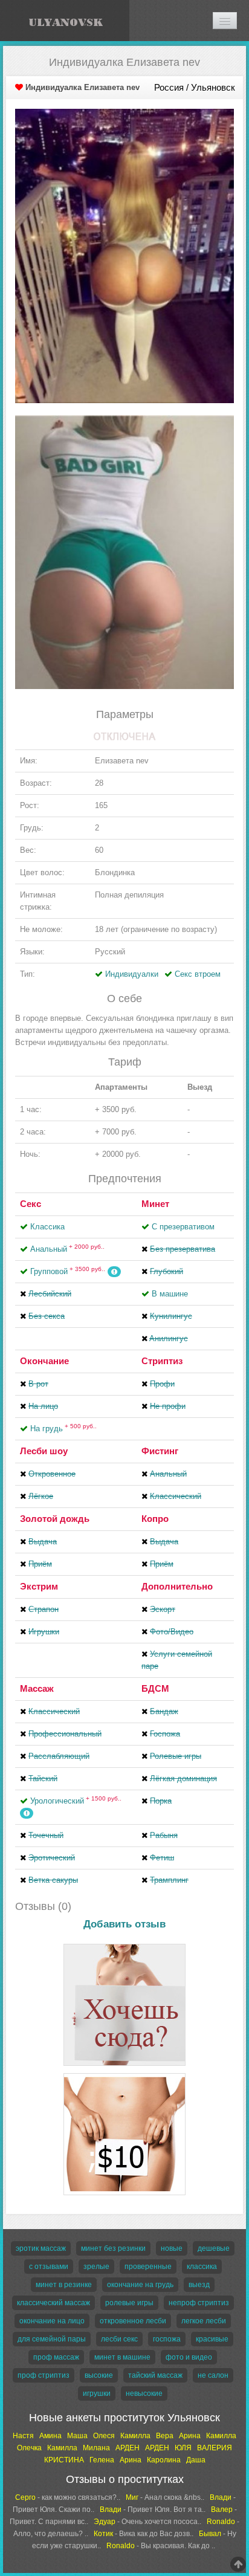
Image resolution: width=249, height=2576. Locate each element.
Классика (47, 1227)
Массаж (37, 1688)
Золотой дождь (55, 1519)
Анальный (67, 1249)
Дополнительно (177, 1586)
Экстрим (39, 1586)
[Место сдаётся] (124, 1946)
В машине (170, 1294)
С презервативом (183, 1227)
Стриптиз (162, 1361)
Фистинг (160, 1451)
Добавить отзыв (124, 1924)
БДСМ (155, 1688)
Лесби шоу (44, 1451)
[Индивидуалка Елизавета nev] (124, 255)
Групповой (68, 1271)
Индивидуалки (132, 974)
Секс (31, 1204)
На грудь (63, 1429)
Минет (155, 1204)
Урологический (76, 1801)
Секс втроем (198, 974)
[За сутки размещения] (124, 2075)
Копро (155, 1519)
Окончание (44, 1361)
